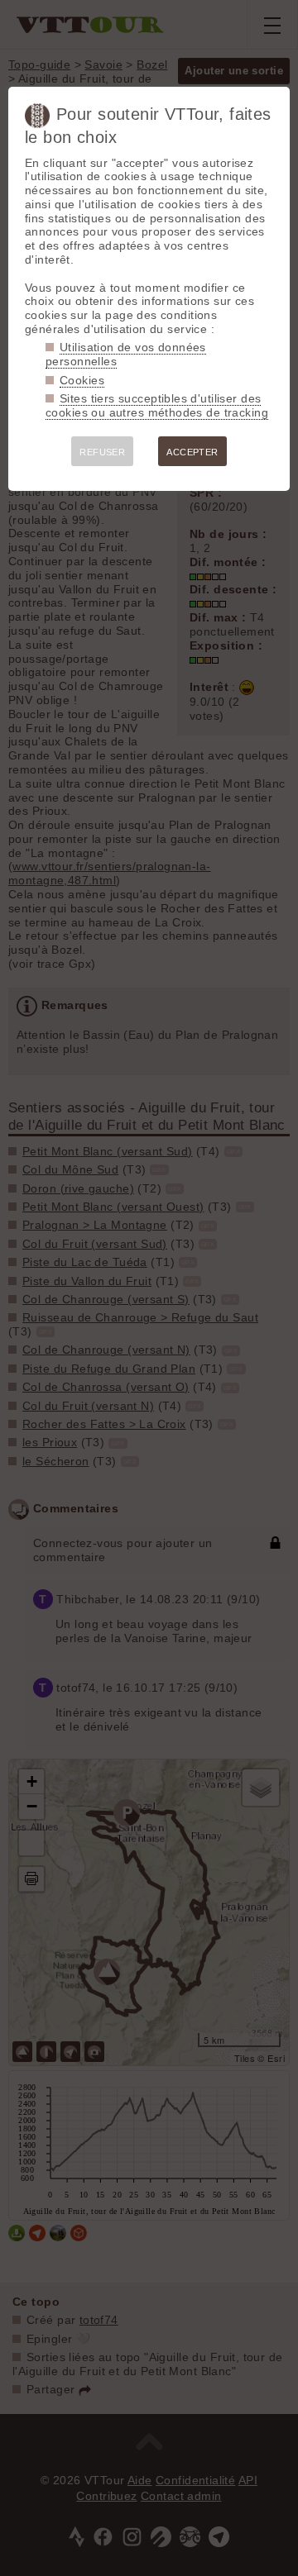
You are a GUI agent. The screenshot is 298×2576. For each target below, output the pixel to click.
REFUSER (102, 452)
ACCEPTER (192, 452)
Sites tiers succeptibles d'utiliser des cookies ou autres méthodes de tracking (157, 405)
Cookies (82, 380)
